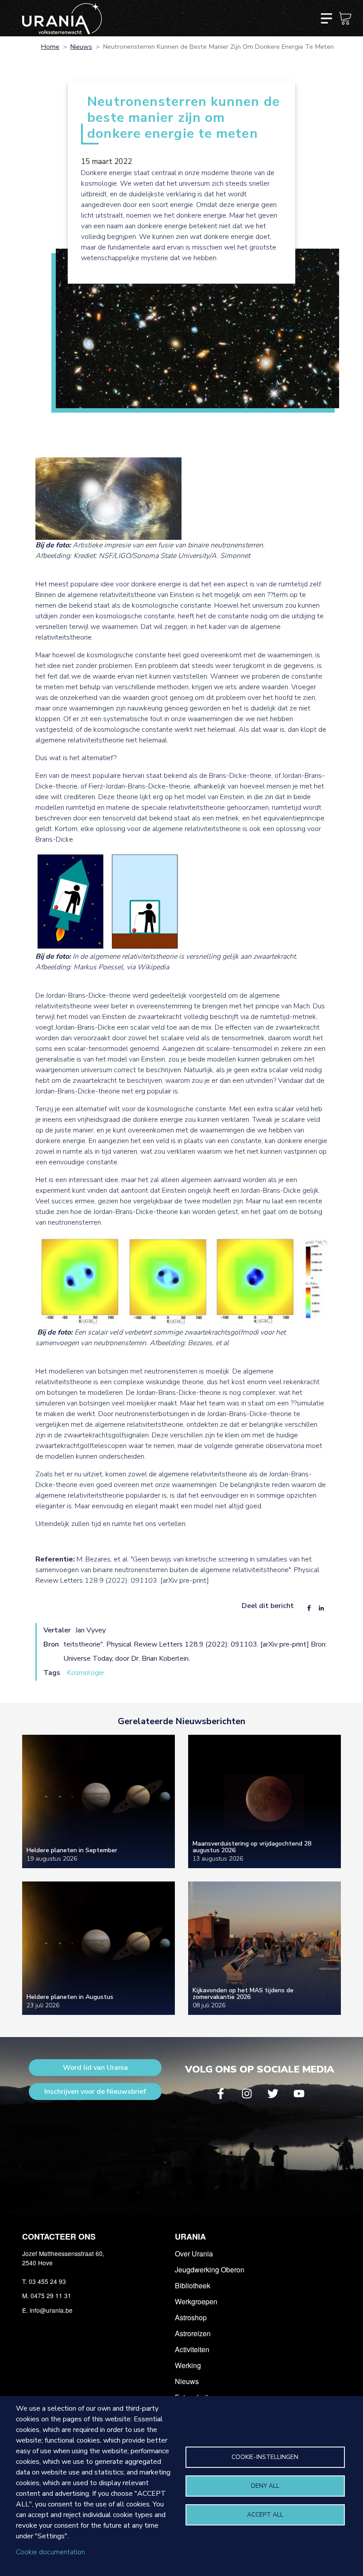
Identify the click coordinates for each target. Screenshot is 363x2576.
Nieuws (81, 47)
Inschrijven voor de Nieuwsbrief (95, 2092)
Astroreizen (193, 2333)
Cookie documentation (50, 2552)
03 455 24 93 (47, 2281)
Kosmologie (85, 1673)
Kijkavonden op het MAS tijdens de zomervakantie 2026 (243, 1994)
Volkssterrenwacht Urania (62, 18)
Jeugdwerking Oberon (210, 2270)
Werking (188, 2365)
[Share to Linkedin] (321, 1608)
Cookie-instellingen (265, 2457)
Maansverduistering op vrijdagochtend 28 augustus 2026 (252, 1847)
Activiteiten (192, 2349)
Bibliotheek (193, 2285)
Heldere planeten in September (72, 1850)
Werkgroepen (196, 2301)
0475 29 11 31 (51, 2295)
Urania (190, 2236)
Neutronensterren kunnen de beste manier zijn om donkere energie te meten (183, 118)
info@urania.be (51, 2310)
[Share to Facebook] (309, 1608)
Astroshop (191, 2317)
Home (50, 47)
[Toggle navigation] (326, 18)
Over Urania (194, 2254)
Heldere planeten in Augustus (70, 1997)
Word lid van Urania (95, 2068)
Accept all (265, 2515)
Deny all (265, 2486)
